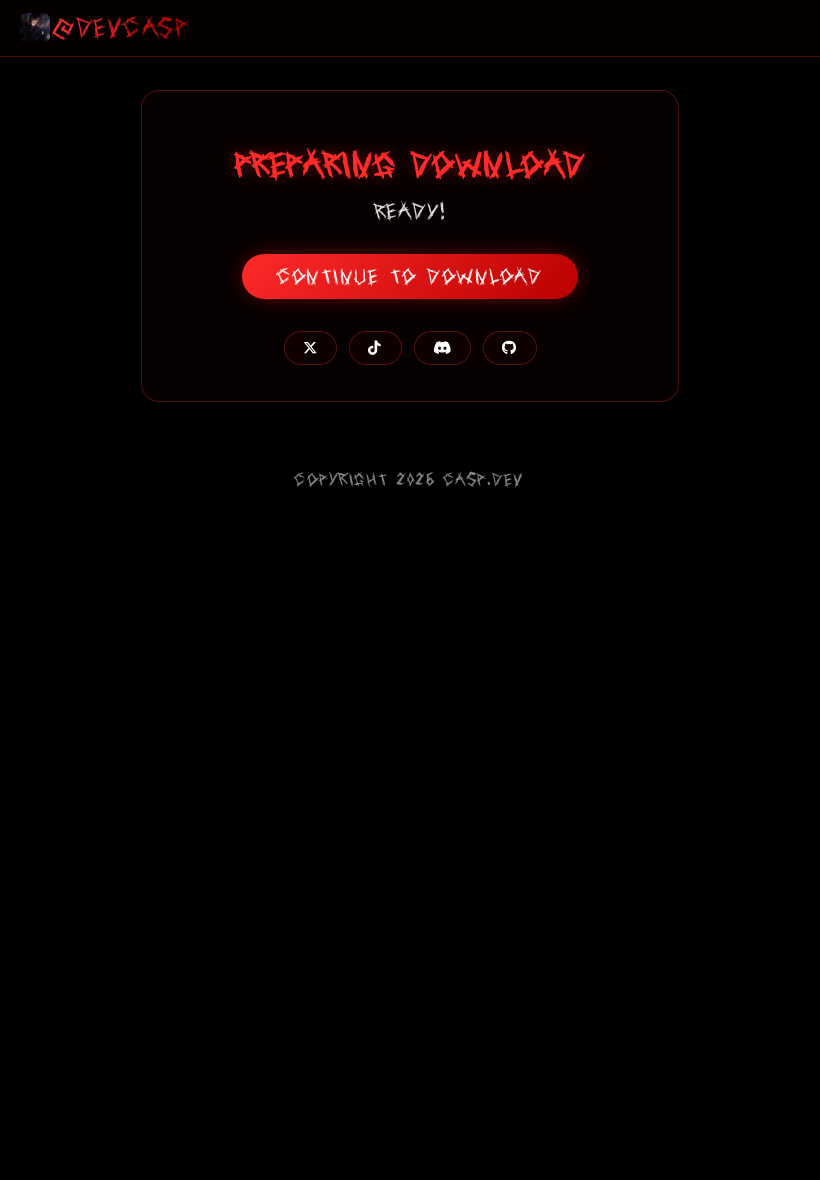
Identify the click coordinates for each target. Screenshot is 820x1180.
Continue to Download (410, 276)
